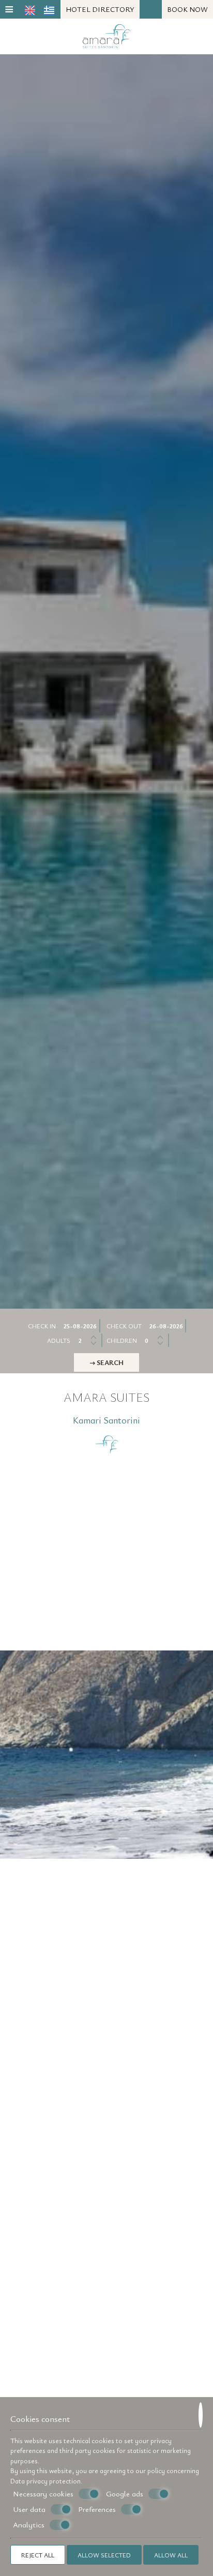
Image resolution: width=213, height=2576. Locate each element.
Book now (187, 9)
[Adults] (88, 1340)
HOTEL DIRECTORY (100, 9)
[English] (30, 10)
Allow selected (104, 2555)
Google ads (125, 2494)
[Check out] (167, 1326)
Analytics (29, 2525)
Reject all (38, 2555)
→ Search (106, 1362)
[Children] (155, 1340)
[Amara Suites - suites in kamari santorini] (107, 35)
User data (29, 2509)
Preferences (97, 2509)
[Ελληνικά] (49, 10)
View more (46, 1790)
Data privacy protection (45, 2481)
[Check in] (81, 1326)
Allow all (171, 2555)
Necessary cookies (43, 2494)
